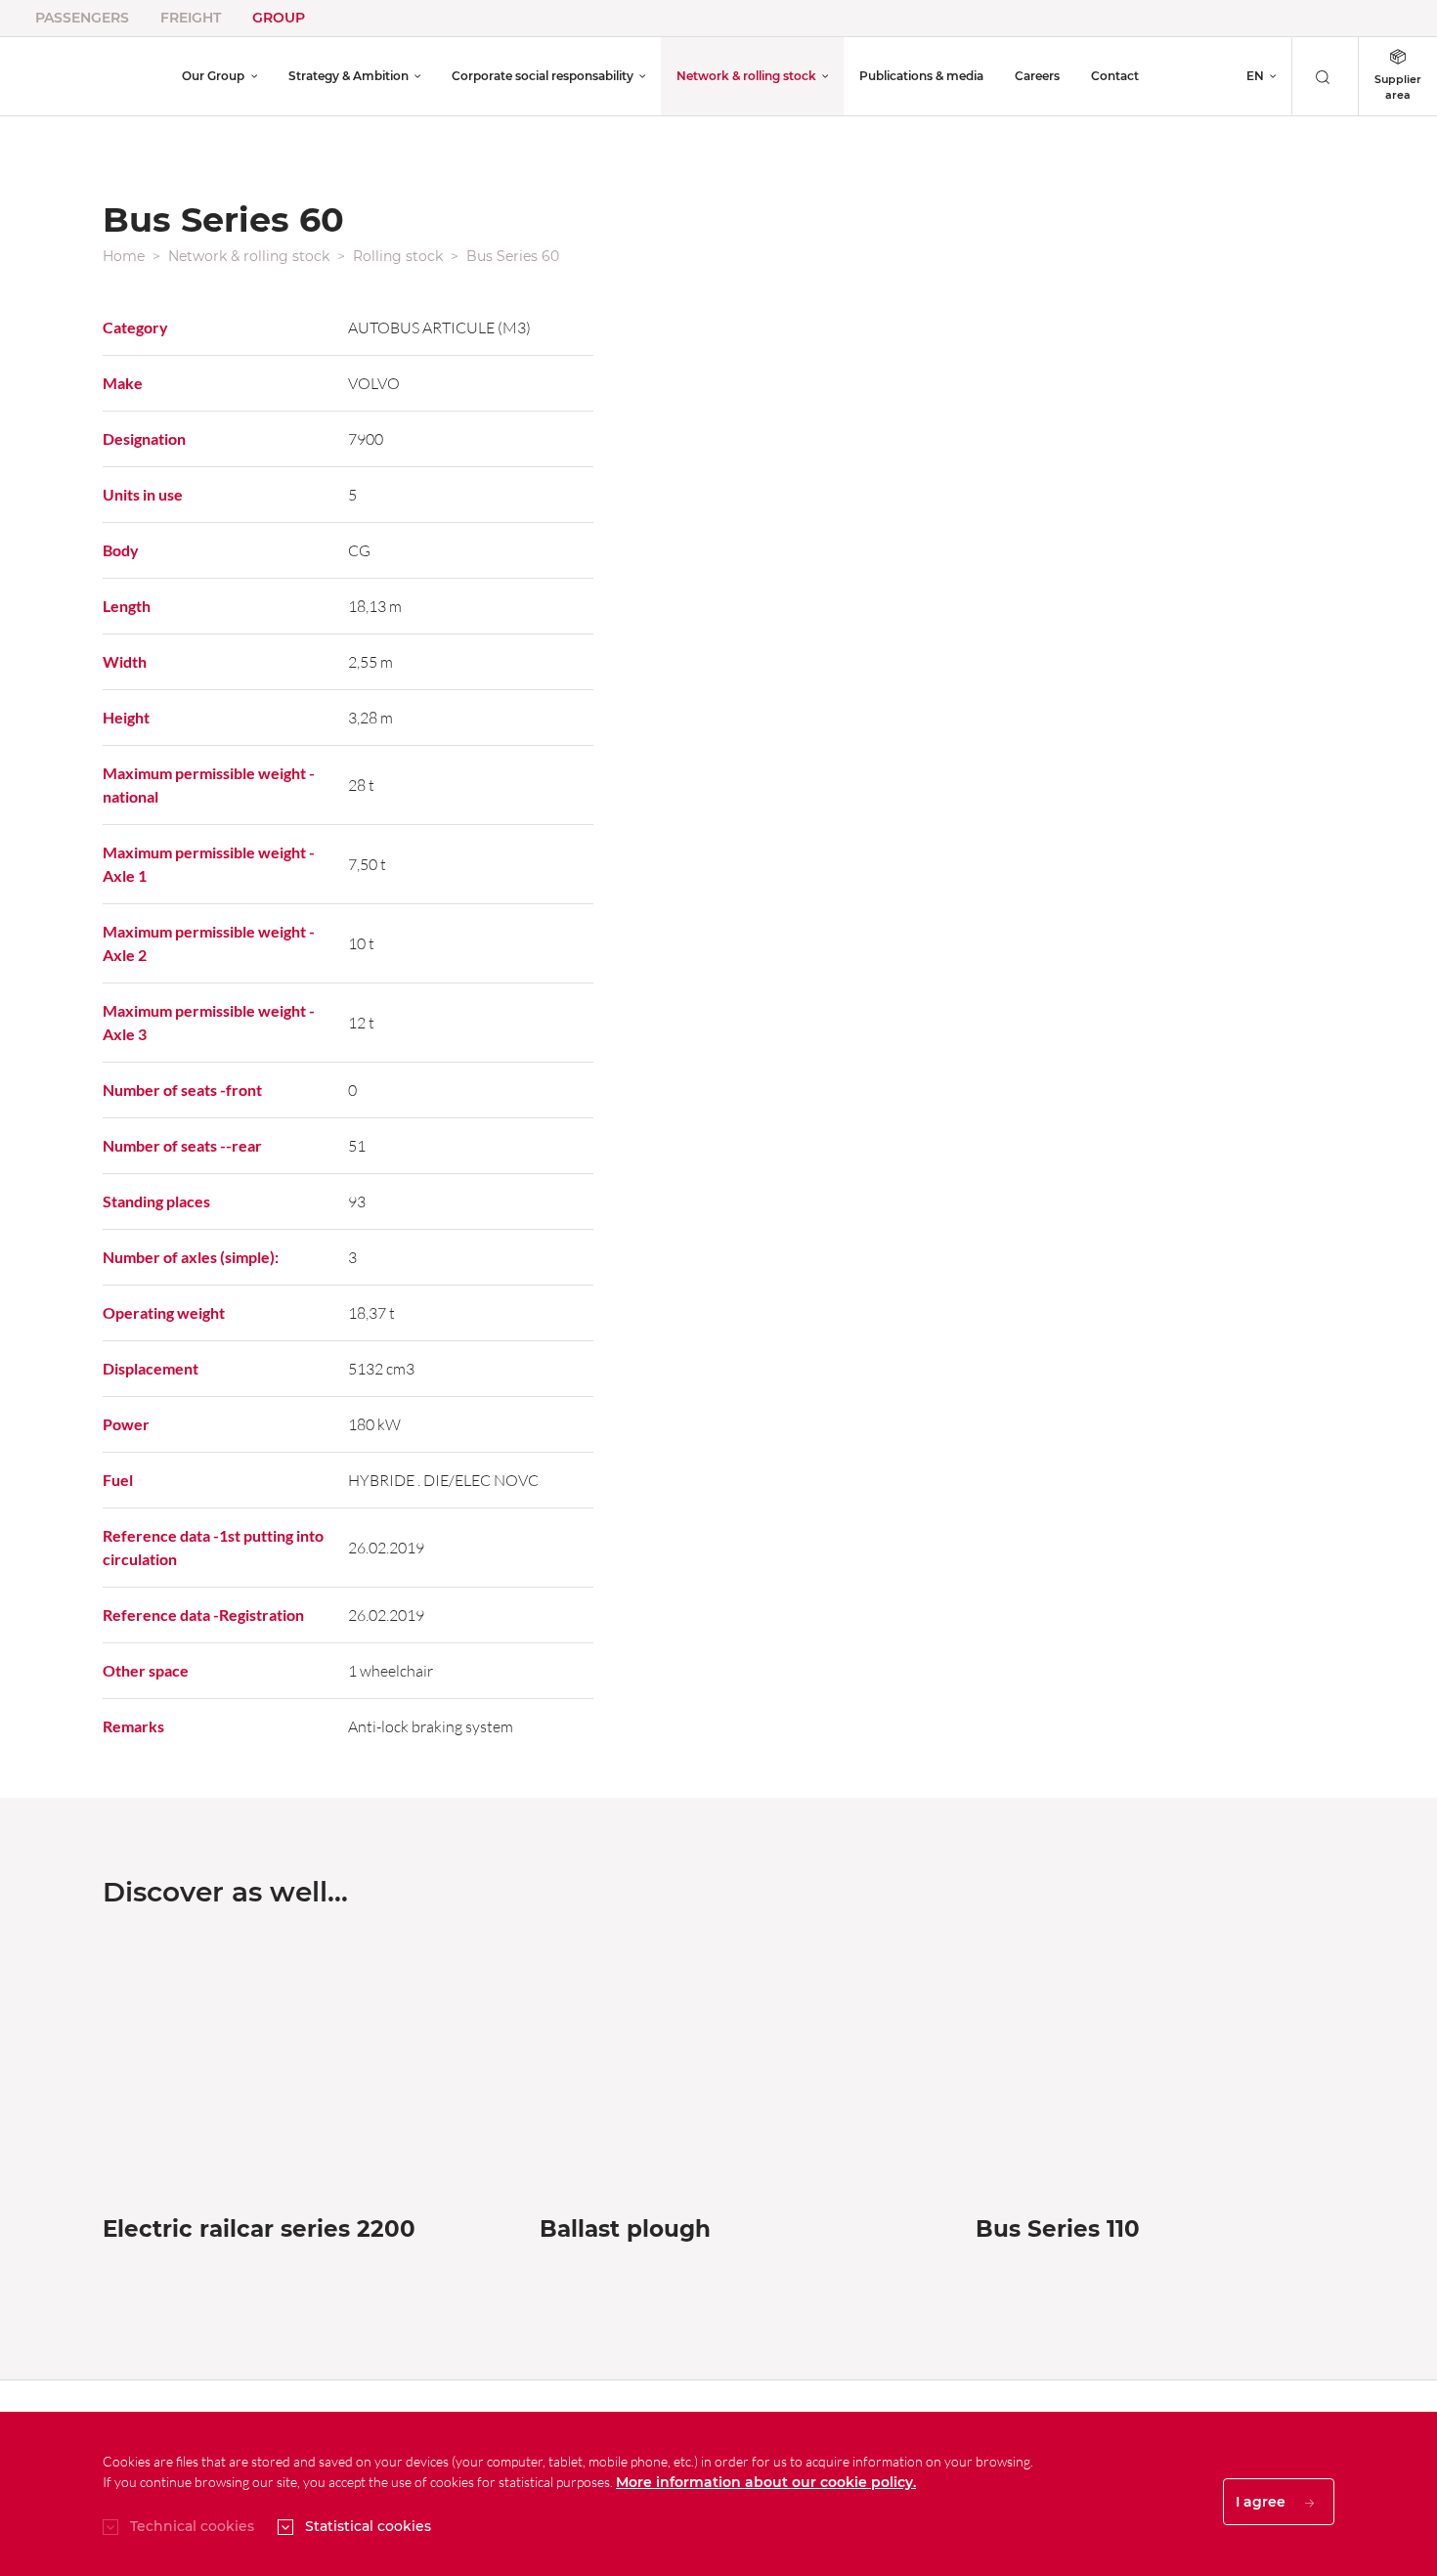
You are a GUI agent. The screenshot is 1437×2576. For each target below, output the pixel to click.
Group (279, 18)
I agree (1263, 2502)
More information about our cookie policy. (766, 2482)
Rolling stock (398, 256)
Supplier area (1398, 87)
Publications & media (921, 76)
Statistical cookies (368, 2526)
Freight (191, 18)
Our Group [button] (213, 76)
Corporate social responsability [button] (543, 76)
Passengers (82, 18)
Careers (1037, 76)
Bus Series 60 (513, 256)
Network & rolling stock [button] (746, 76)
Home (124, 256)
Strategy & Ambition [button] (348, 76)
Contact (1115, 76)
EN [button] (1255, 76)
